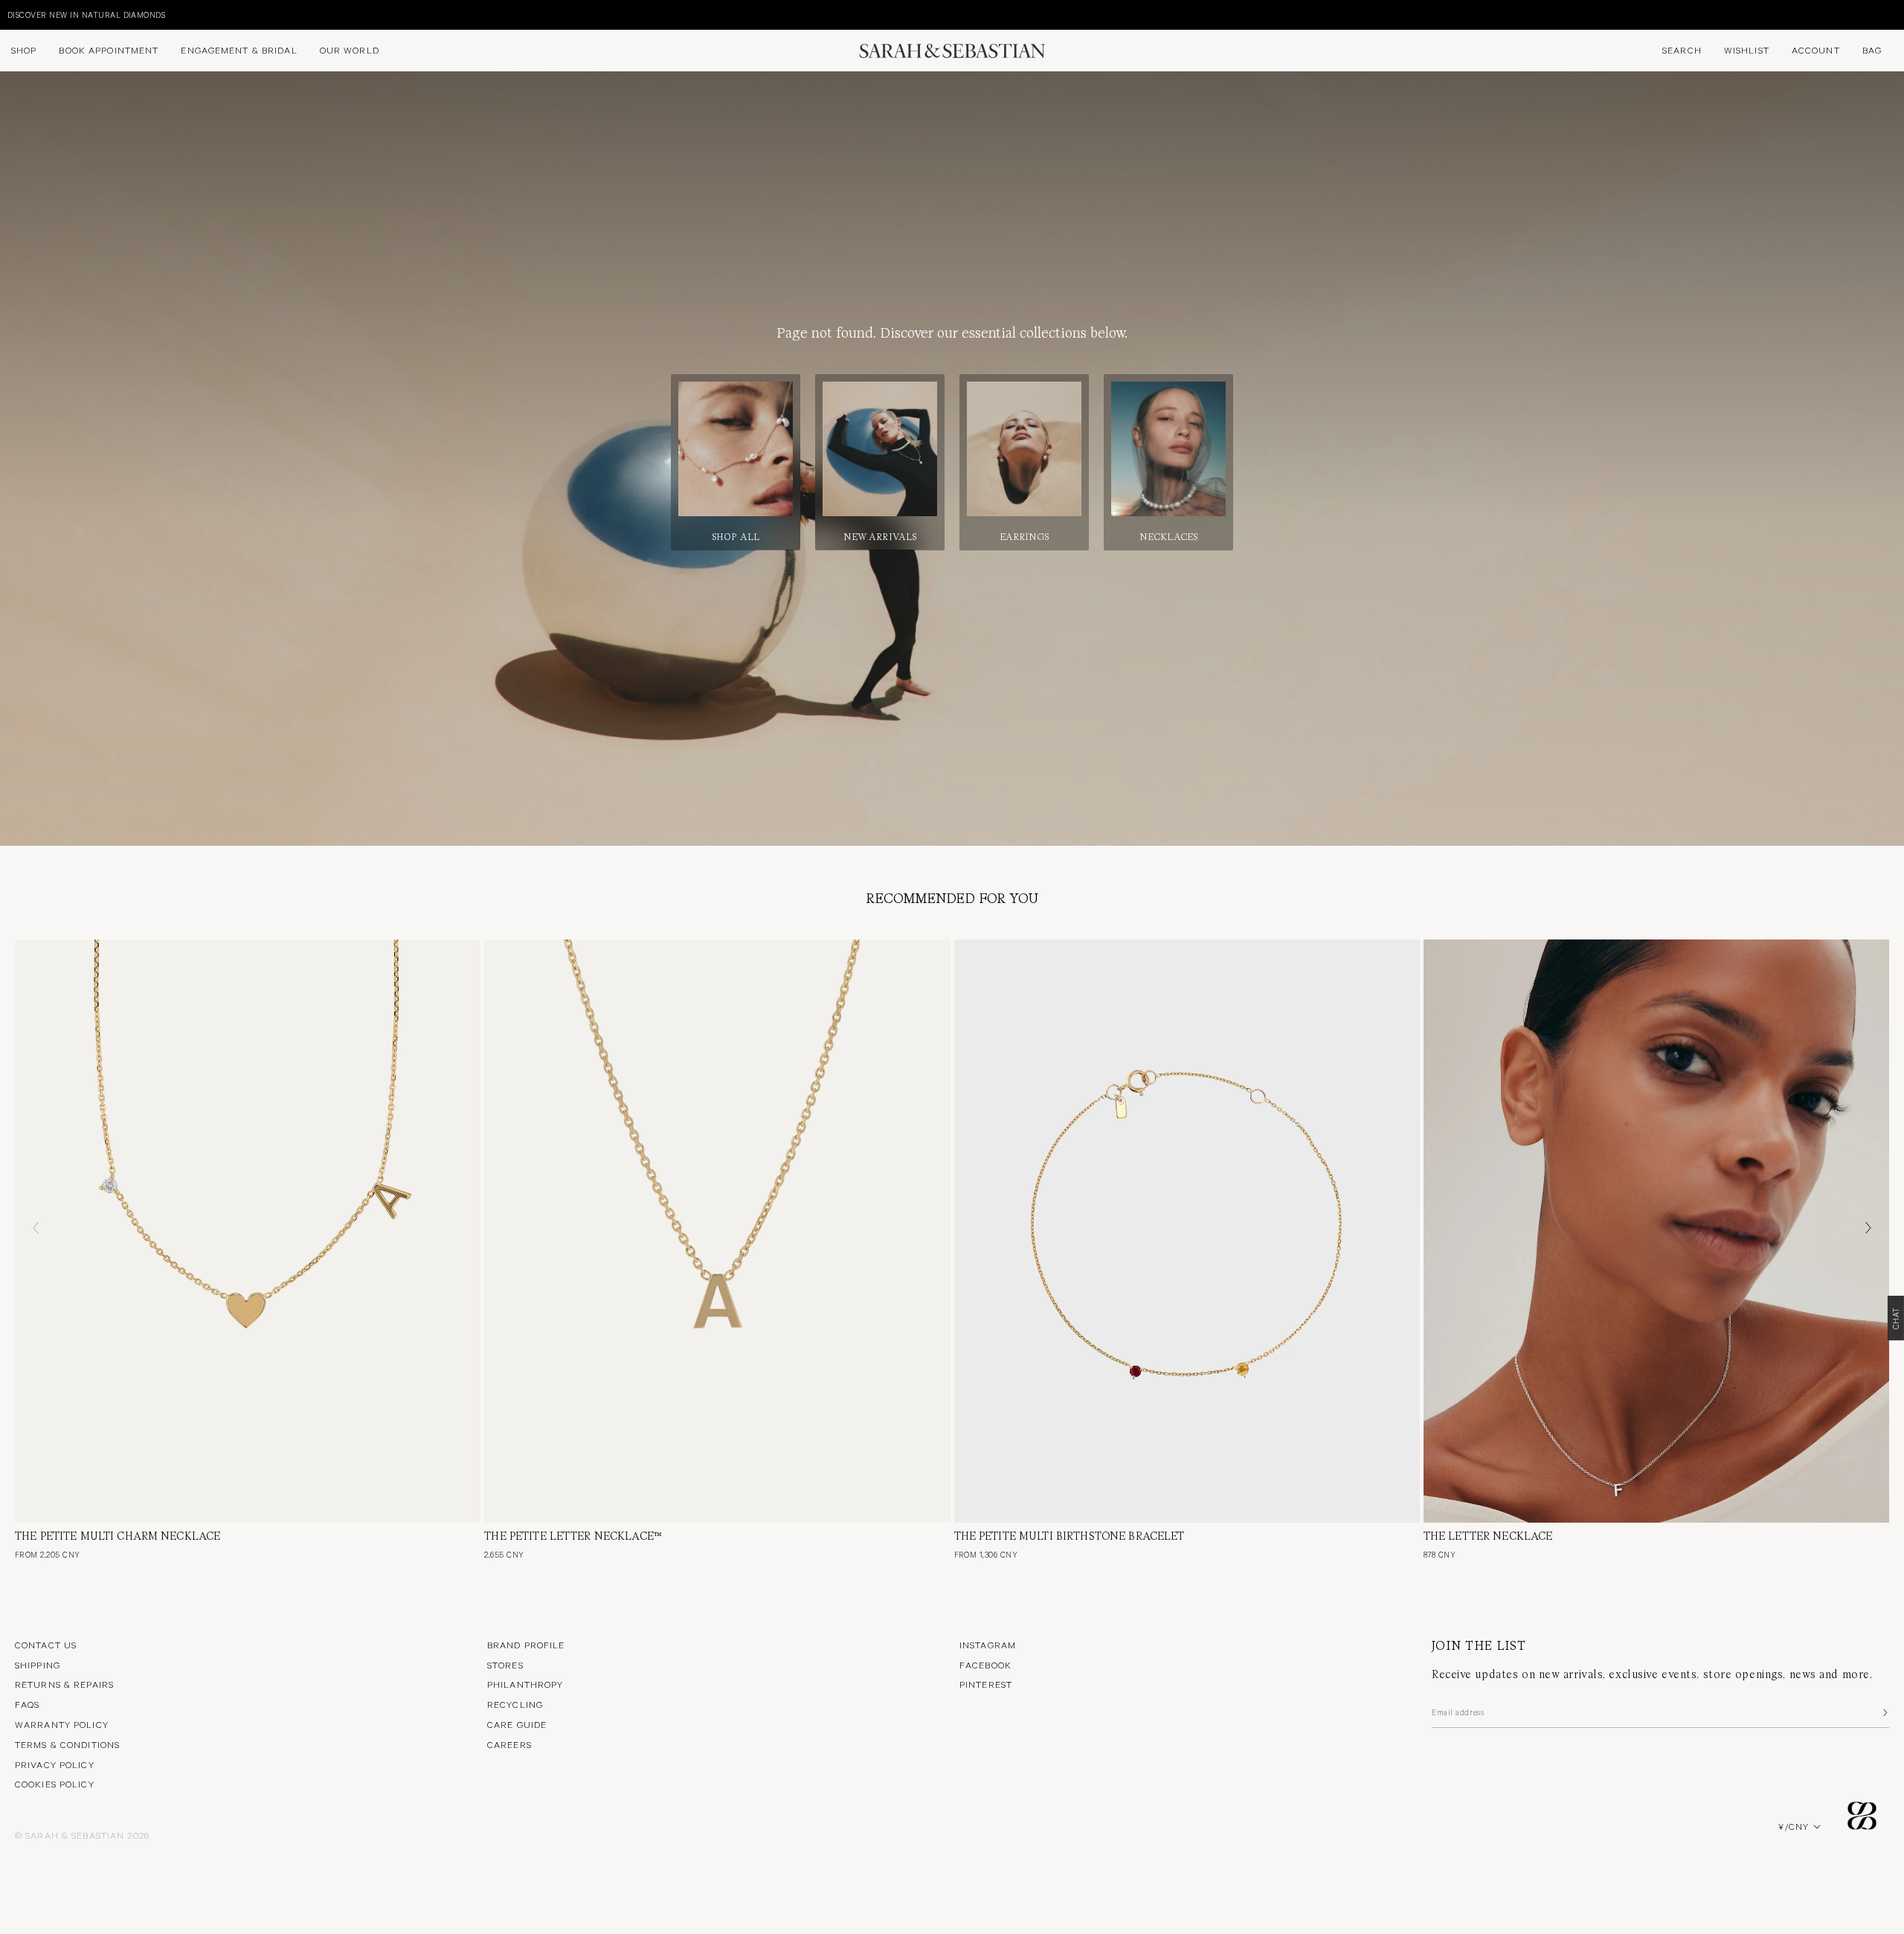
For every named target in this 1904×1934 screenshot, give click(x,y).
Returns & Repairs (64, 1684)
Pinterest (986, 1684)
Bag (1872, 50)
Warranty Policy (62, 1724)
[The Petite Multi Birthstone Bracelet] (1187, 1231)
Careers (509, 1744)
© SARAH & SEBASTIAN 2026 (82, 1835)
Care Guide (517, 1724)
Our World (350, 50)
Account (1816, 50)
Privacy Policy (55, 1764)
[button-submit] (1884, 1712)
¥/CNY (1794, 1826)
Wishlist (1747, 50)
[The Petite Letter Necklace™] (717, 1231)
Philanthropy (525, 1684)
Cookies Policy (55, 1784)
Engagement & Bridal (239, 50)
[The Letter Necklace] (1656, 1231)
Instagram (988, 1645)
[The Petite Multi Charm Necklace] (248, 1231)
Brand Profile (526, 1645)
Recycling (515, 1704)
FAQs (27, 1704)
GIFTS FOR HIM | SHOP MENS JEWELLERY (89, 15)
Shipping (38, 1665)
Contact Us (46, 1645)
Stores (505, 1665)
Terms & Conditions (67, 1744)
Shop (24, 50)
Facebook (985, 1665)
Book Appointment (109, 50)
